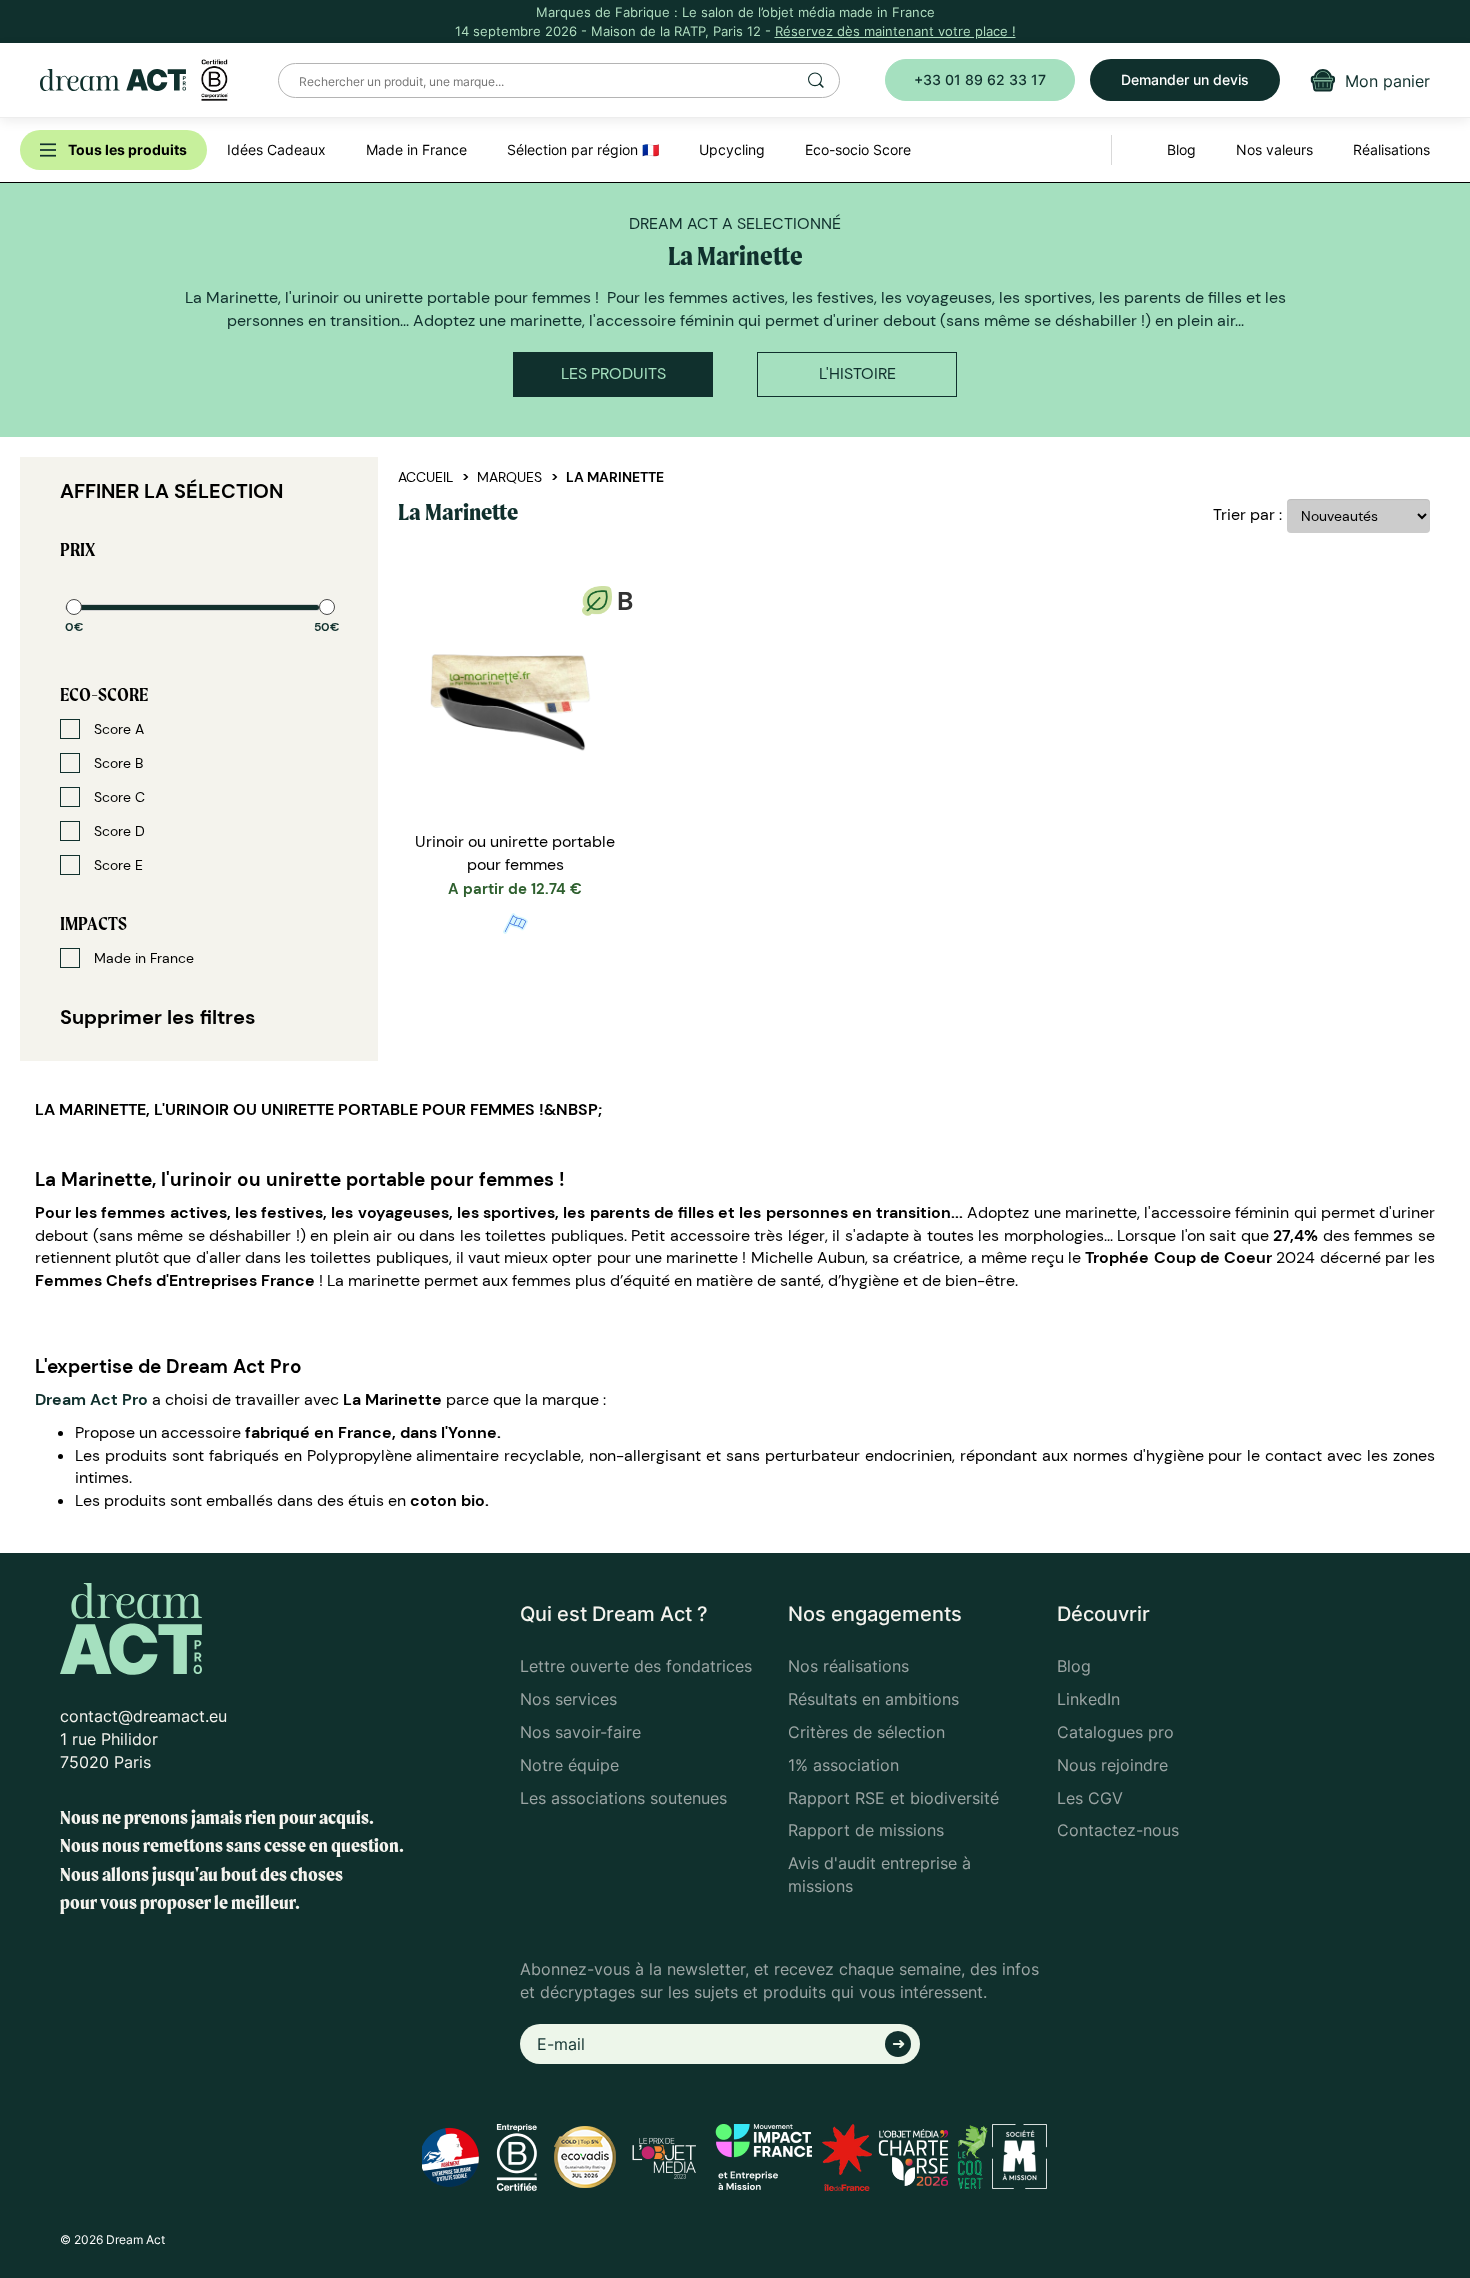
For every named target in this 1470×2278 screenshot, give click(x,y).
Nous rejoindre (1112, 1765)
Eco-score (104, 694)
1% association (843, 1765)
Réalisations (1391, 149)
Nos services (568, 1699)
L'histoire (857, 373)
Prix (77, 549)
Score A (117, 729)
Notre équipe (569, 1765)
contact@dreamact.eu (143, 1716)
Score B (116, 763)
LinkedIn (1088, 1699)
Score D (117, 831)
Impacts (93, 923)
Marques (509, 477)
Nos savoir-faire (580, 1732)
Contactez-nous (1118, 1830)
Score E (116, 865)
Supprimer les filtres (158, 1017)
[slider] (74, 607)
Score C (117, 797)
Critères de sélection (866, 1732)
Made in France (142, 958)
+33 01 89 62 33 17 (980, 79)
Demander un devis (1185, 79)
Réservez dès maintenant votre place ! (895, 31)
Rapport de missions (866, 1830)
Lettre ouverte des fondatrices (636, 1666)
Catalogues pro (1115, 1732)
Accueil (425, 477)
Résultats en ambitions (873, 1699)
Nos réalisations (848, 1666)
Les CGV (1090, 1798)
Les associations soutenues (623, 1798)
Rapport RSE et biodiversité (893, 1798)
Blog (1074, 1666)
